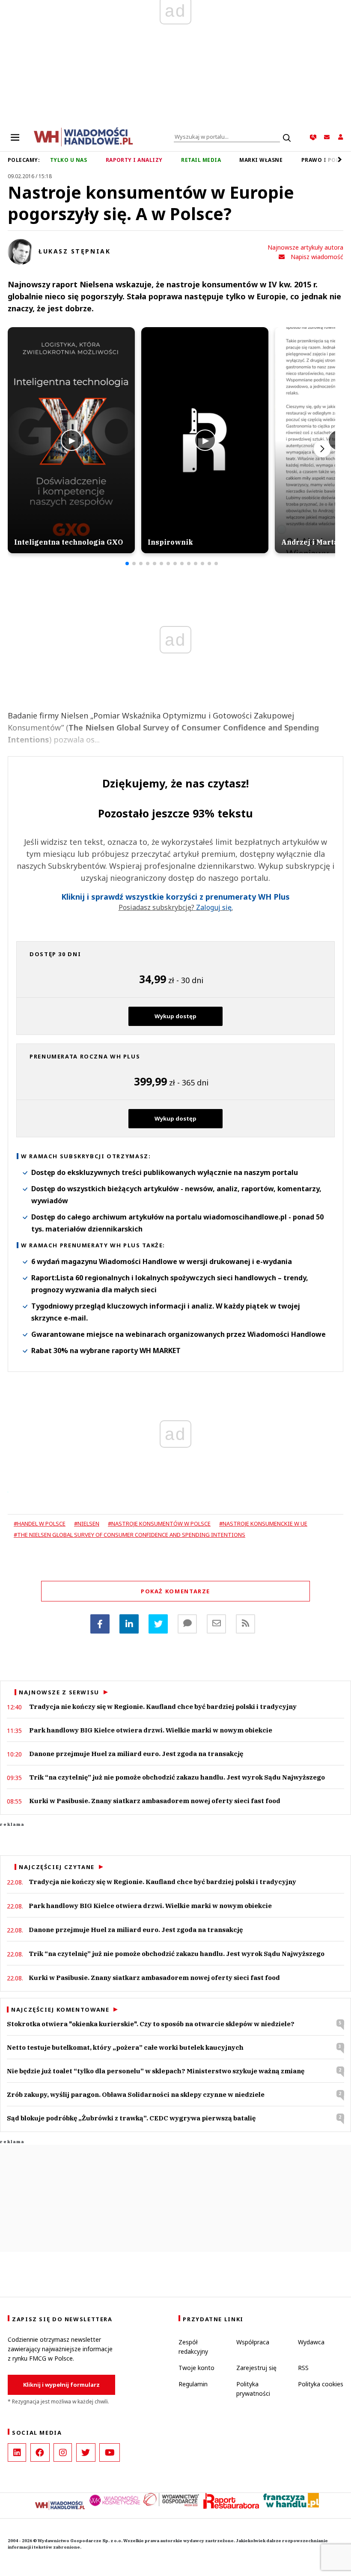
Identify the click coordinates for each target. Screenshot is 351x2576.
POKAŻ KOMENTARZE (175, 1591)
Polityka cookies (321, 2384)
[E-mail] (216, 1624)
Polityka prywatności (253, 2389)
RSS (303, 2368)
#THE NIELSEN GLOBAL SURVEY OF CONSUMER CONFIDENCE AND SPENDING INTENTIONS (129, 1535)
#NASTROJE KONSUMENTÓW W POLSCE (159, 1524)
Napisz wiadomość (317, 257)
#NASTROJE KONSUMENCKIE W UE (263, 1524)
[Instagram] (63, 2452)
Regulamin (193, 2384)
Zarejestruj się (256, 2368)
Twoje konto (196, 2368)
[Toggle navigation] (15, 137)
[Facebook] (100, 1624)
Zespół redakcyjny (193, 2347)
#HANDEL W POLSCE (40, 1524)
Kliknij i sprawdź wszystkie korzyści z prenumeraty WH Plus (175, 897)
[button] (127, 563)
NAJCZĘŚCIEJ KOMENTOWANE (60, 2010)
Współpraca (253, 2342)
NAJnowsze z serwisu (59, 1692)
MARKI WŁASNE (261, 160)
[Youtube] (110, 2452)
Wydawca (311, 2342)
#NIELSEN (87, 1524)
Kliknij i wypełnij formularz (61, 2385)
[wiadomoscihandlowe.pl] (83, 136)
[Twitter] (158, 1624)
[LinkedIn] (17, 2452)
